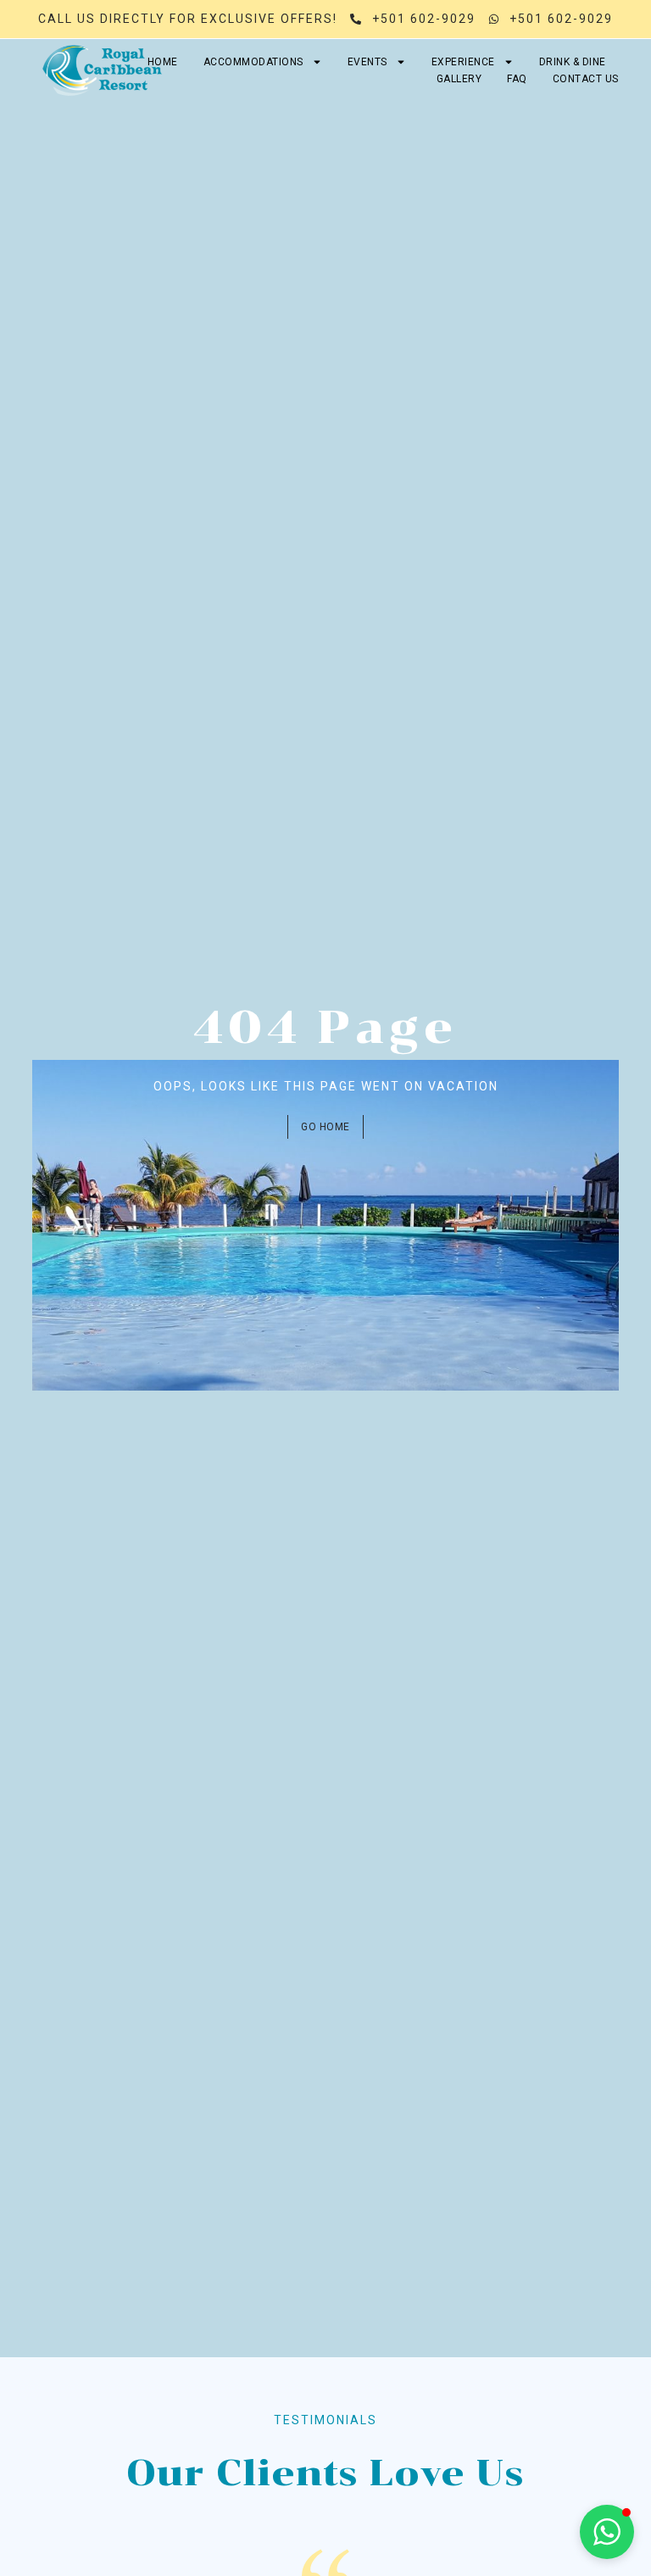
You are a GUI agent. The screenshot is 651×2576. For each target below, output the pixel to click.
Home (163, 62)
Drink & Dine (573, 62)
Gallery (459, 79)
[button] (607, 2532)
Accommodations (253, 62)
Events (367, 62)
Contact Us (586, 79)
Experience (463, 62)
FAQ (517, 79)
